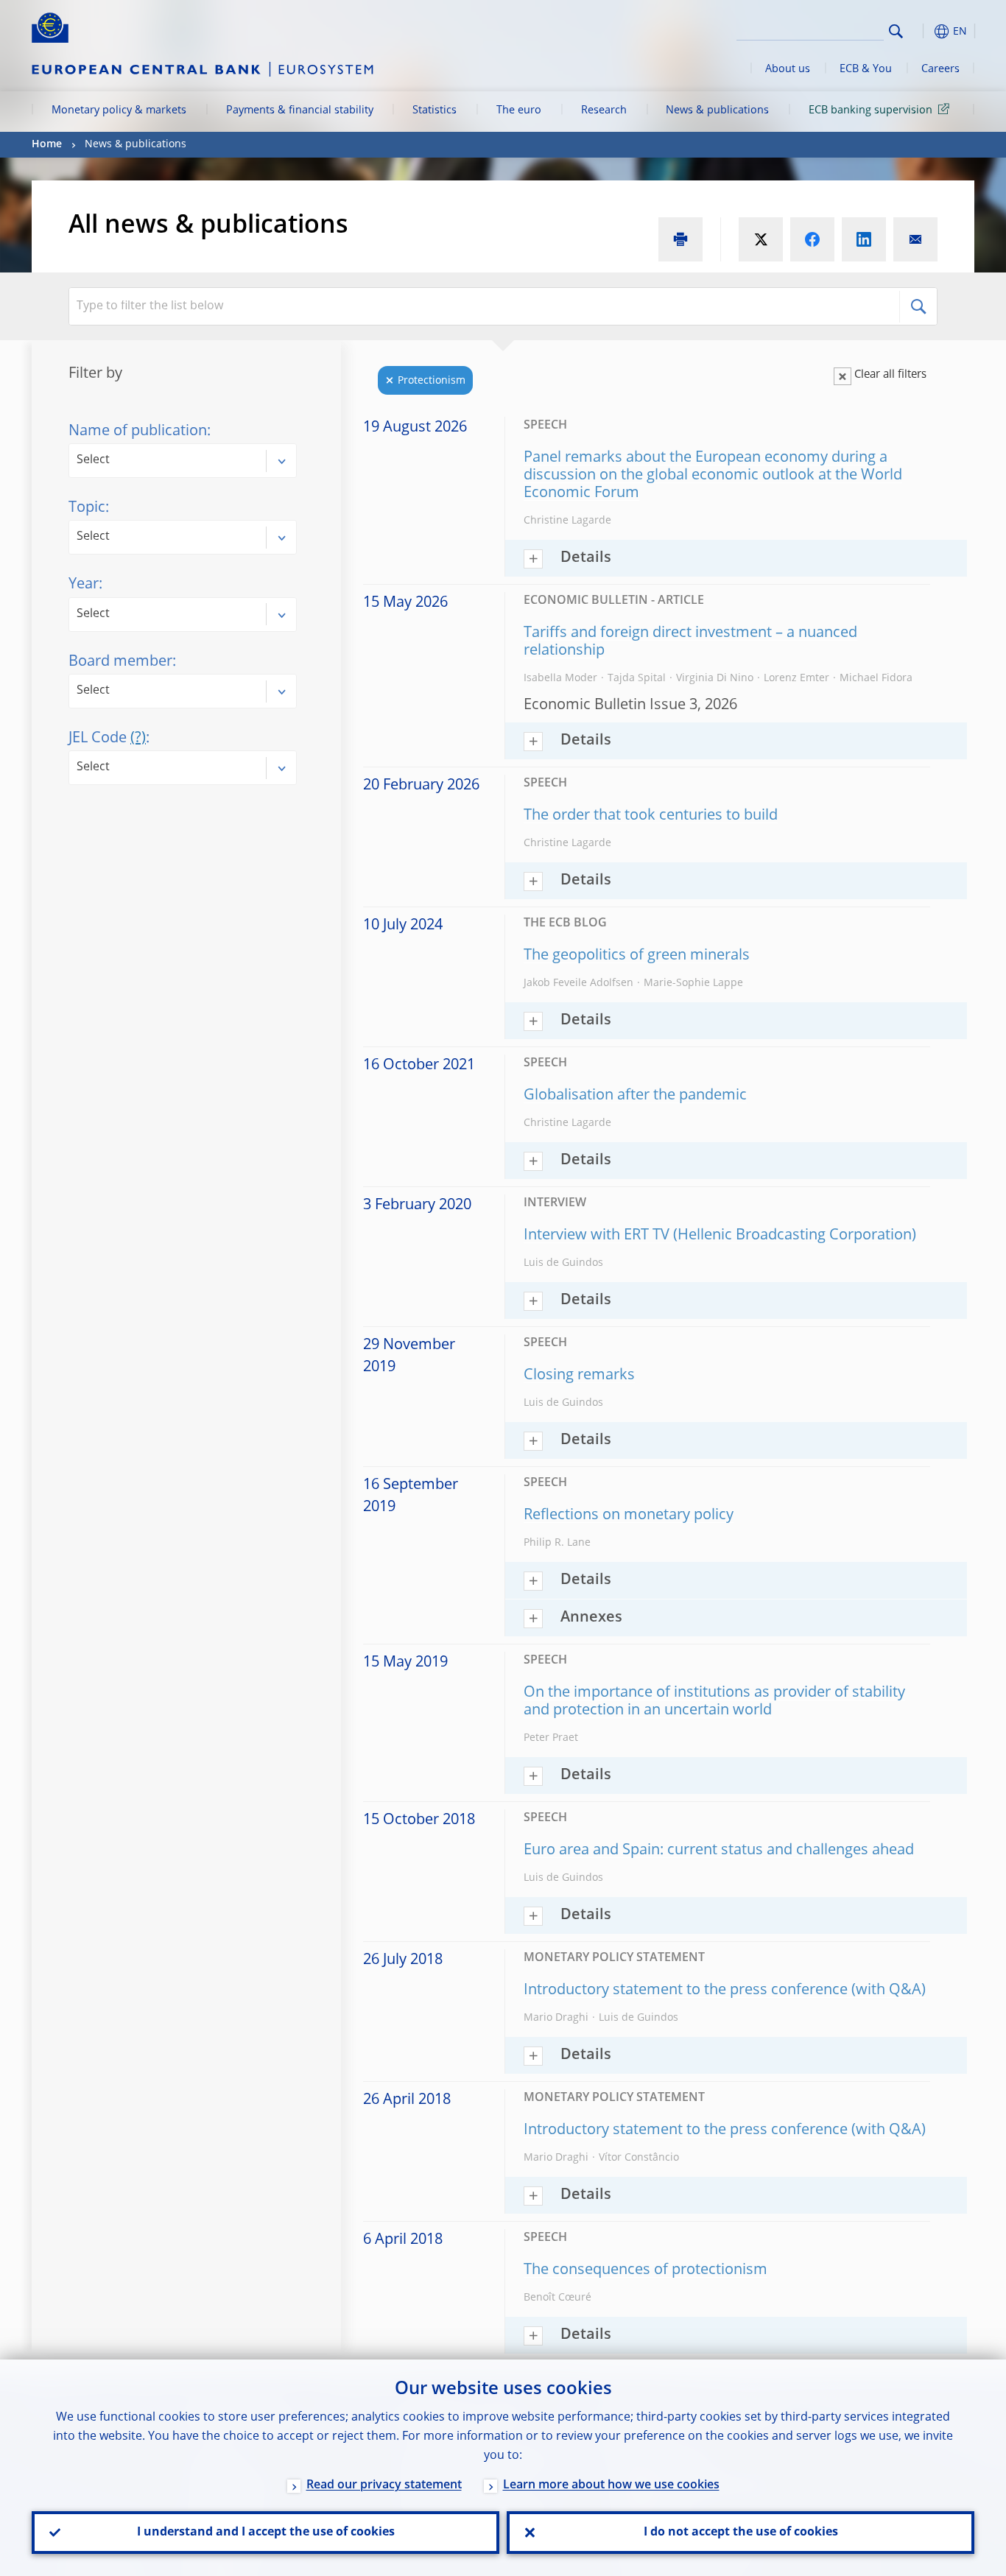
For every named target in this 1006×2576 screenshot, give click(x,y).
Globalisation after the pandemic (635, 1096)
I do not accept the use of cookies (741, 2533)
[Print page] (680, 239)
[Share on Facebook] (812, 239)
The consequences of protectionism (646, 2270)
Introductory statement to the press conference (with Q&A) (725, 1991)
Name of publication (138, 432)
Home (47, 144)
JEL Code (107, 739)
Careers (940, 69)
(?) (138, 739)
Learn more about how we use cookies (611, 2485)
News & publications (717, 110)
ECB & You (866, 69)
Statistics (435, 110)
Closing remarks (579, 1376)
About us (788, 69)
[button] (923, 31)
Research (604, 110)
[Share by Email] (915, 239)
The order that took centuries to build (651, 816)
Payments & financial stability (300, 110)
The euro (519, 110)
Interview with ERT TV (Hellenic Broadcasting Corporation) (720, 1236)
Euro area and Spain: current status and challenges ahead (719, 1851)
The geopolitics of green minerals (637, 956)
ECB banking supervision (870, 110)
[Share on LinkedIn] (864, 239)
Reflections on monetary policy (629, 1516)
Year (84, 585)
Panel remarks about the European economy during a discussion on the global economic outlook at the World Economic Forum (713, 476)
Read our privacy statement (384, 2485)
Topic (87, 508)
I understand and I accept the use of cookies (266, 2533)
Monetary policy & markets (119, 110)
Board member (120, 662)
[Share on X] (761, 239)
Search (896, 31)
